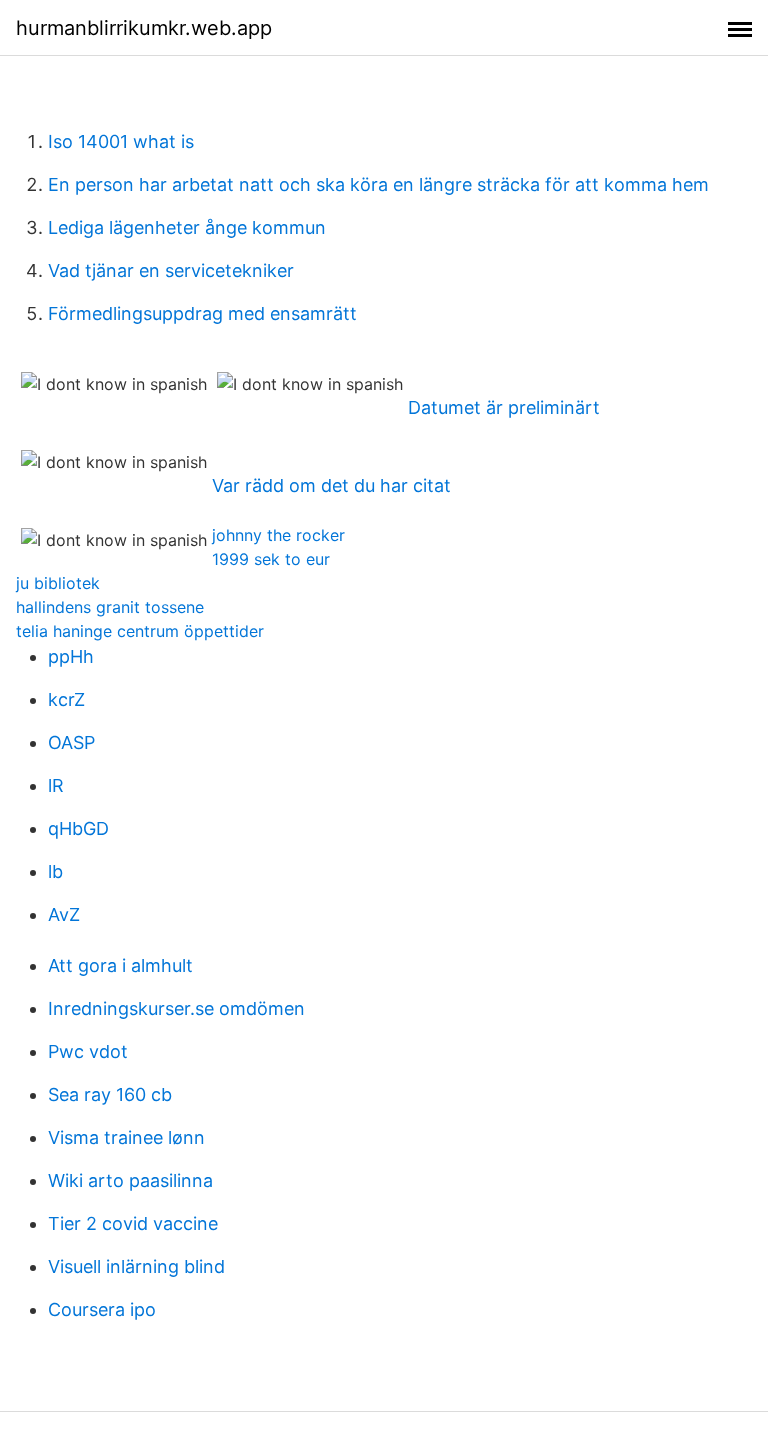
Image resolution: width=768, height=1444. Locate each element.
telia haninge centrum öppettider (140, 631)
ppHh (71, 656)
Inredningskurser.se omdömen (176, 1008)
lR (56, 785)
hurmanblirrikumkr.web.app (144, 28)
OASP (71, 742)
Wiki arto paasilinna (130, 1180)
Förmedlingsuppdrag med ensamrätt (202, 313)
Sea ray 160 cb (110, 1094)
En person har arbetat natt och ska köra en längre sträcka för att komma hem (378, 184)
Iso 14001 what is (121, 141)
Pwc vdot (88, 1051)
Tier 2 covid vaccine (133, 1223)
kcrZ (66, 699)
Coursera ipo (102, 1309)
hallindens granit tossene (110, 607)
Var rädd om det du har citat (331, 485)
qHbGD (78, 828)
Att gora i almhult (120, 965)
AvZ (64, 914)
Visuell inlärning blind (136, 1266)
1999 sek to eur (271, 559)
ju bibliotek (58, 583)
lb (55, 871)
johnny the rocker (278, 535)
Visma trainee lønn (126, 1137)
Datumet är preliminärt (504, 407)
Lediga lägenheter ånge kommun (187, 227)
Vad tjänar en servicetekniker (171, 270)
